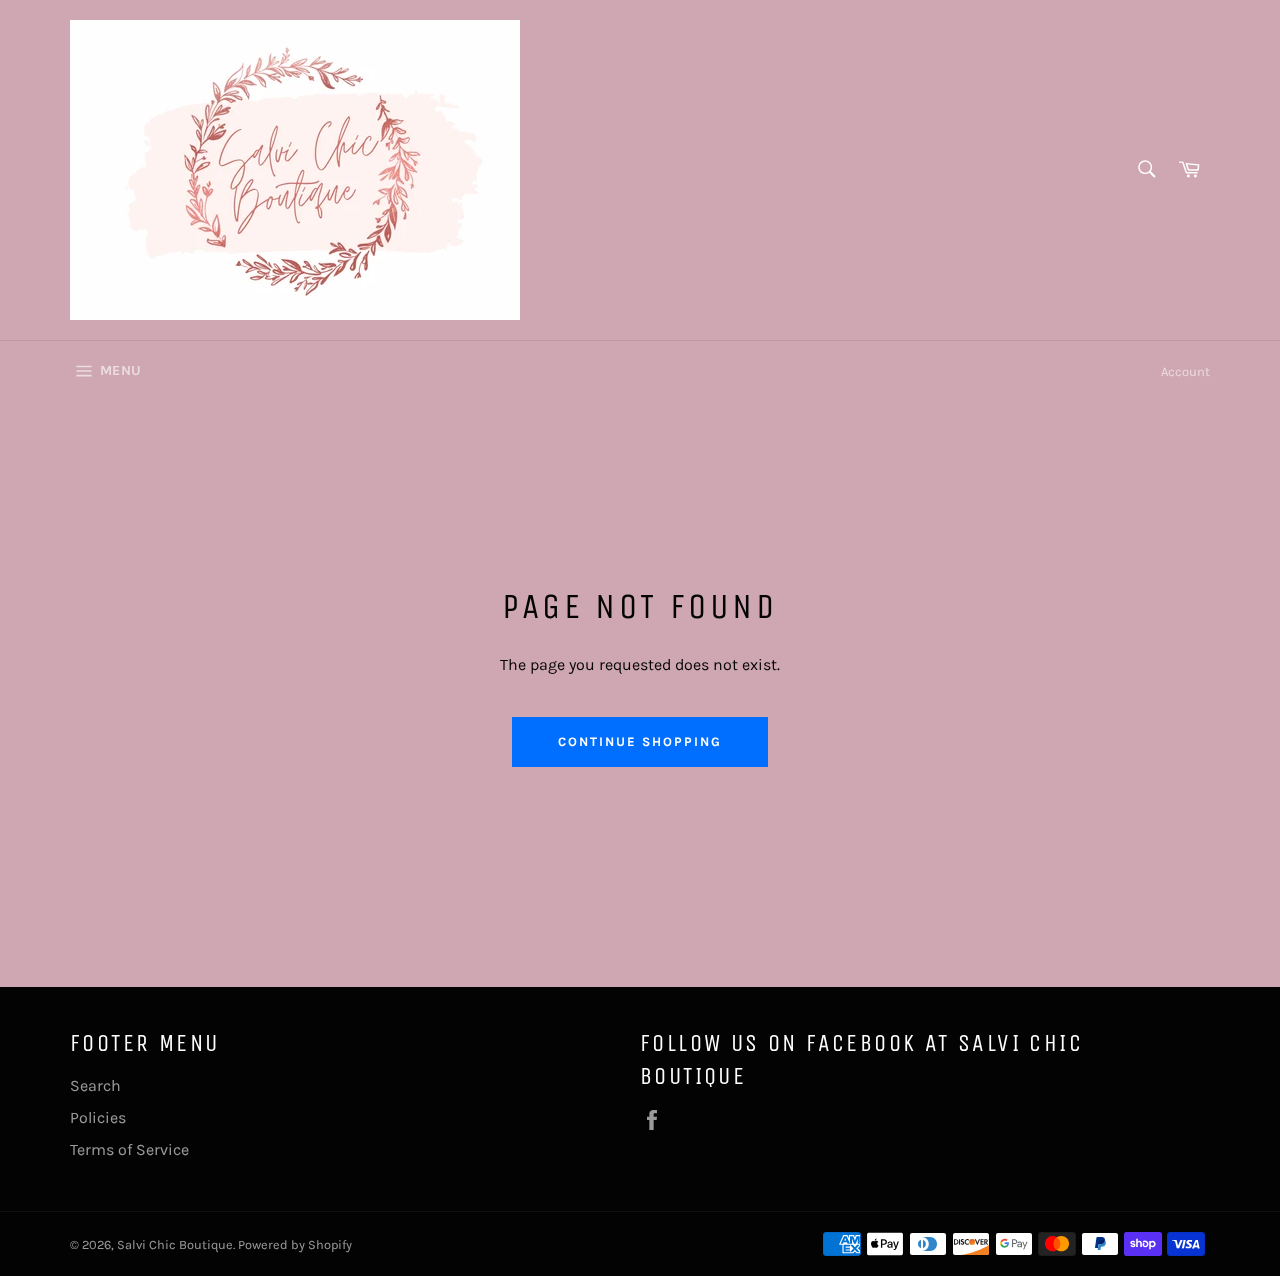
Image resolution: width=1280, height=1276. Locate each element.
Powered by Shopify (295, 1244)
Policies (98, 1117)
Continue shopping (639, 741)
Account (1185, 371)
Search (95, 1085)
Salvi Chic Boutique (175, 1244)
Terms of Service (129, 1149)
